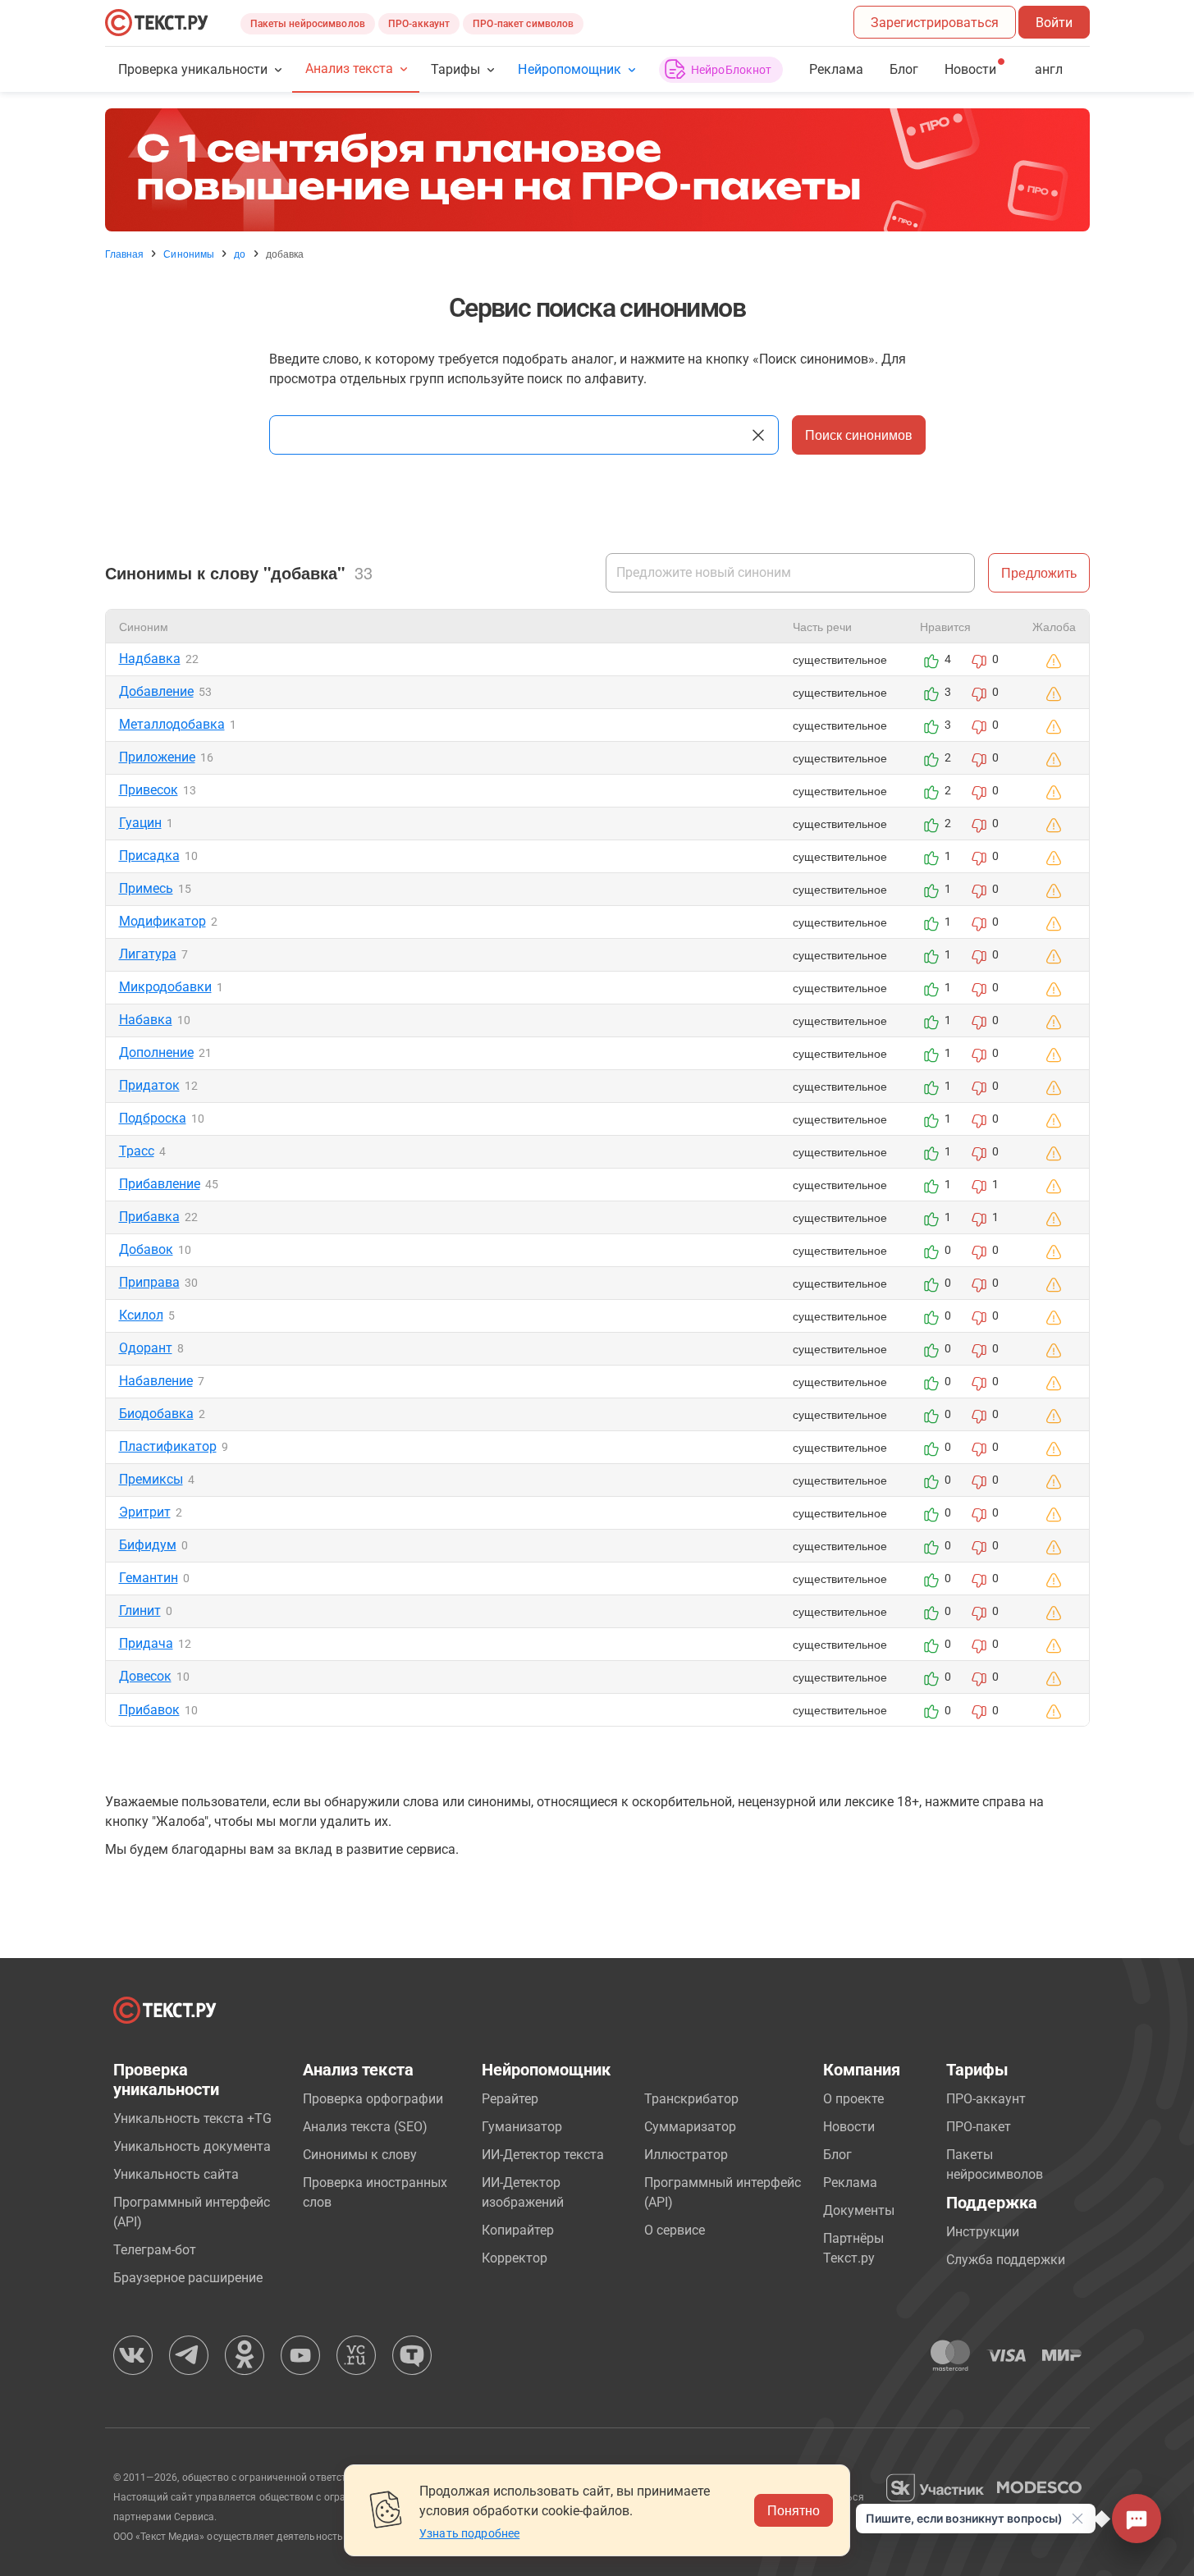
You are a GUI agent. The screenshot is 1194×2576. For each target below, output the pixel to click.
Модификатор (162, 921)
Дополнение (156, 1052)
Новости (849, 2127)
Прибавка (149, 1217)
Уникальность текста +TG (192, 2118)
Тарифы (455, 69)
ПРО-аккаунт (419, 24)
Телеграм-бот (155, 2250)
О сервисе (675, 2230)
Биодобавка (156, 1414)
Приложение (157, 757)
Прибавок (149, 1710)
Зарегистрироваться (935, 23)
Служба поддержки (1006, 2260)
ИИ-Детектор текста (543, 2155)
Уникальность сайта (176, 2174)
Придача (146, 1643)
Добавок (146, 1249)
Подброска (153, 1118)
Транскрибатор (691, 2099)
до (240, 254)
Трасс (137, 1151)
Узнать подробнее (469, 2533)
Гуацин (140, 823)
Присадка (149, 856)
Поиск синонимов (859, 435)
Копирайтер (518, 2230)
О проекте (853, 2099)
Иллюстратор (686, 2155)
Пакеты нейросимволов (308, 24)
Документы (859, 2210)
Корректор (515, 2258)
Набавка (146, 1020)
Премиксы (151, 1479)
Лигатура (148, 954)
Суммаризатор (690, 2127)
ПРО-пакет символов (523, 24)
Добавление (156, 691)
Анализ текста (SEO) (365, 2127)
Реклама (836, 69)
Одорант (146, 1348)
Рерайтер (510, 2099)
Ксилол (141, 1315)
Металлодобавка (172, 724)
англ (1049, 69)
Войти (1054, 23)
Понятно (794, 2510)
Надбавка (150, 659)
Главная (125, 254)
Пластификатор (168, 1446)
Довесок (145, 1676)
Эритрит (145, 1512)
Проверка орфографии (373, 2099)
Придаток (149, 1085)
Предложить (1039, 572)
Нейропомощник (569, 69)
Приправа (149, 1282)
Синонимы (189, 254)
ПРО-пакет (979, 2127)
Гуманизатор (522, 2127)
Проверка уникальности (193, 69)
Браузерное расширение (188, 2278)
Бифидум (148, 1545)
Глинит (140, 1611)
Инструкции (983, 2232)
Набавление (156, 1381)
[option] (597, 170)
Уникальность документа (192, 2146)
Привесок (149, 790)
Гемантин (149, 1578)
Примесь (146, 888)
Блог (904, 69)
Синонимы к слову (360, 2155)
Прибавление (160, 1184)
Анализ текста (349, 69)
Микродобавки (165, 987)
